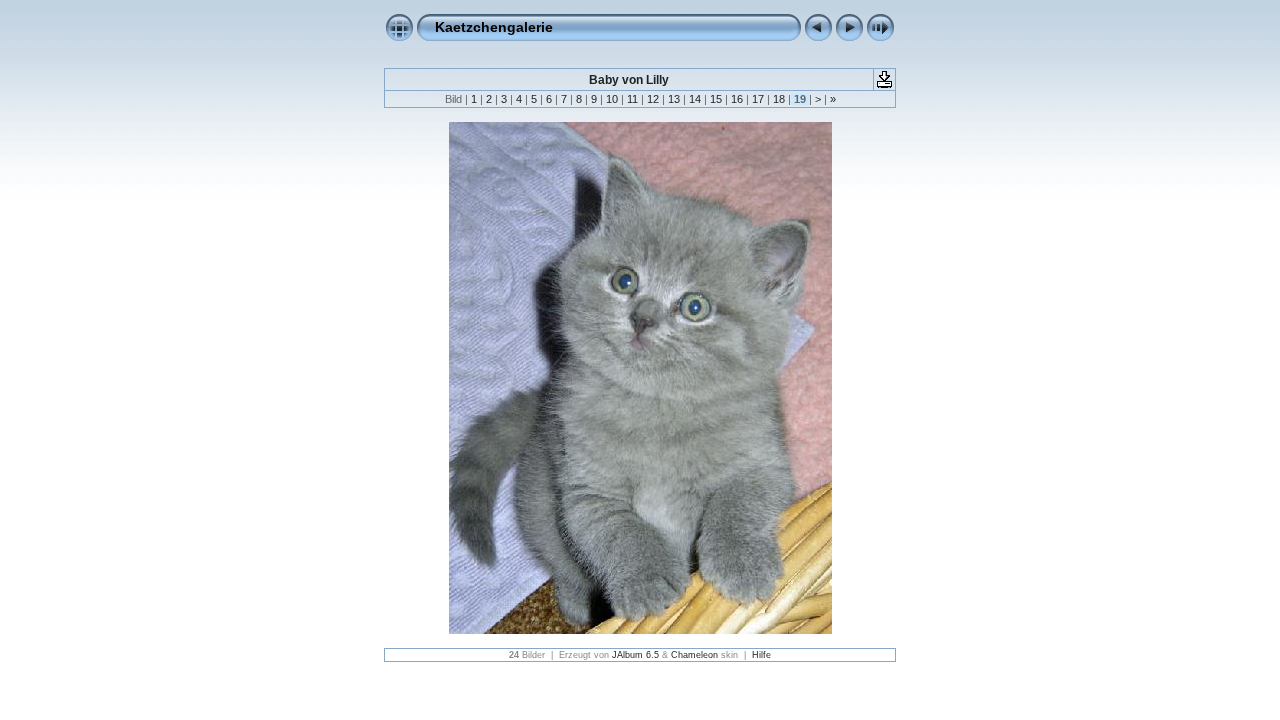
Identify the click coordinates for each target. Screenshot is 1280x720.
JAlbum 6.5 (635, 655)
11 (632, 99)
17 (758, 99)
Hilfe (761, 655)
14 (695, 99)
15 (716, 99)
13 (674, 99)
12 (653, 99)
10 (612, 99)
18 (779, 99)
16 (737, 99)
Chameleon (694, 655)
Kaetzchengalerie (494, 27)
